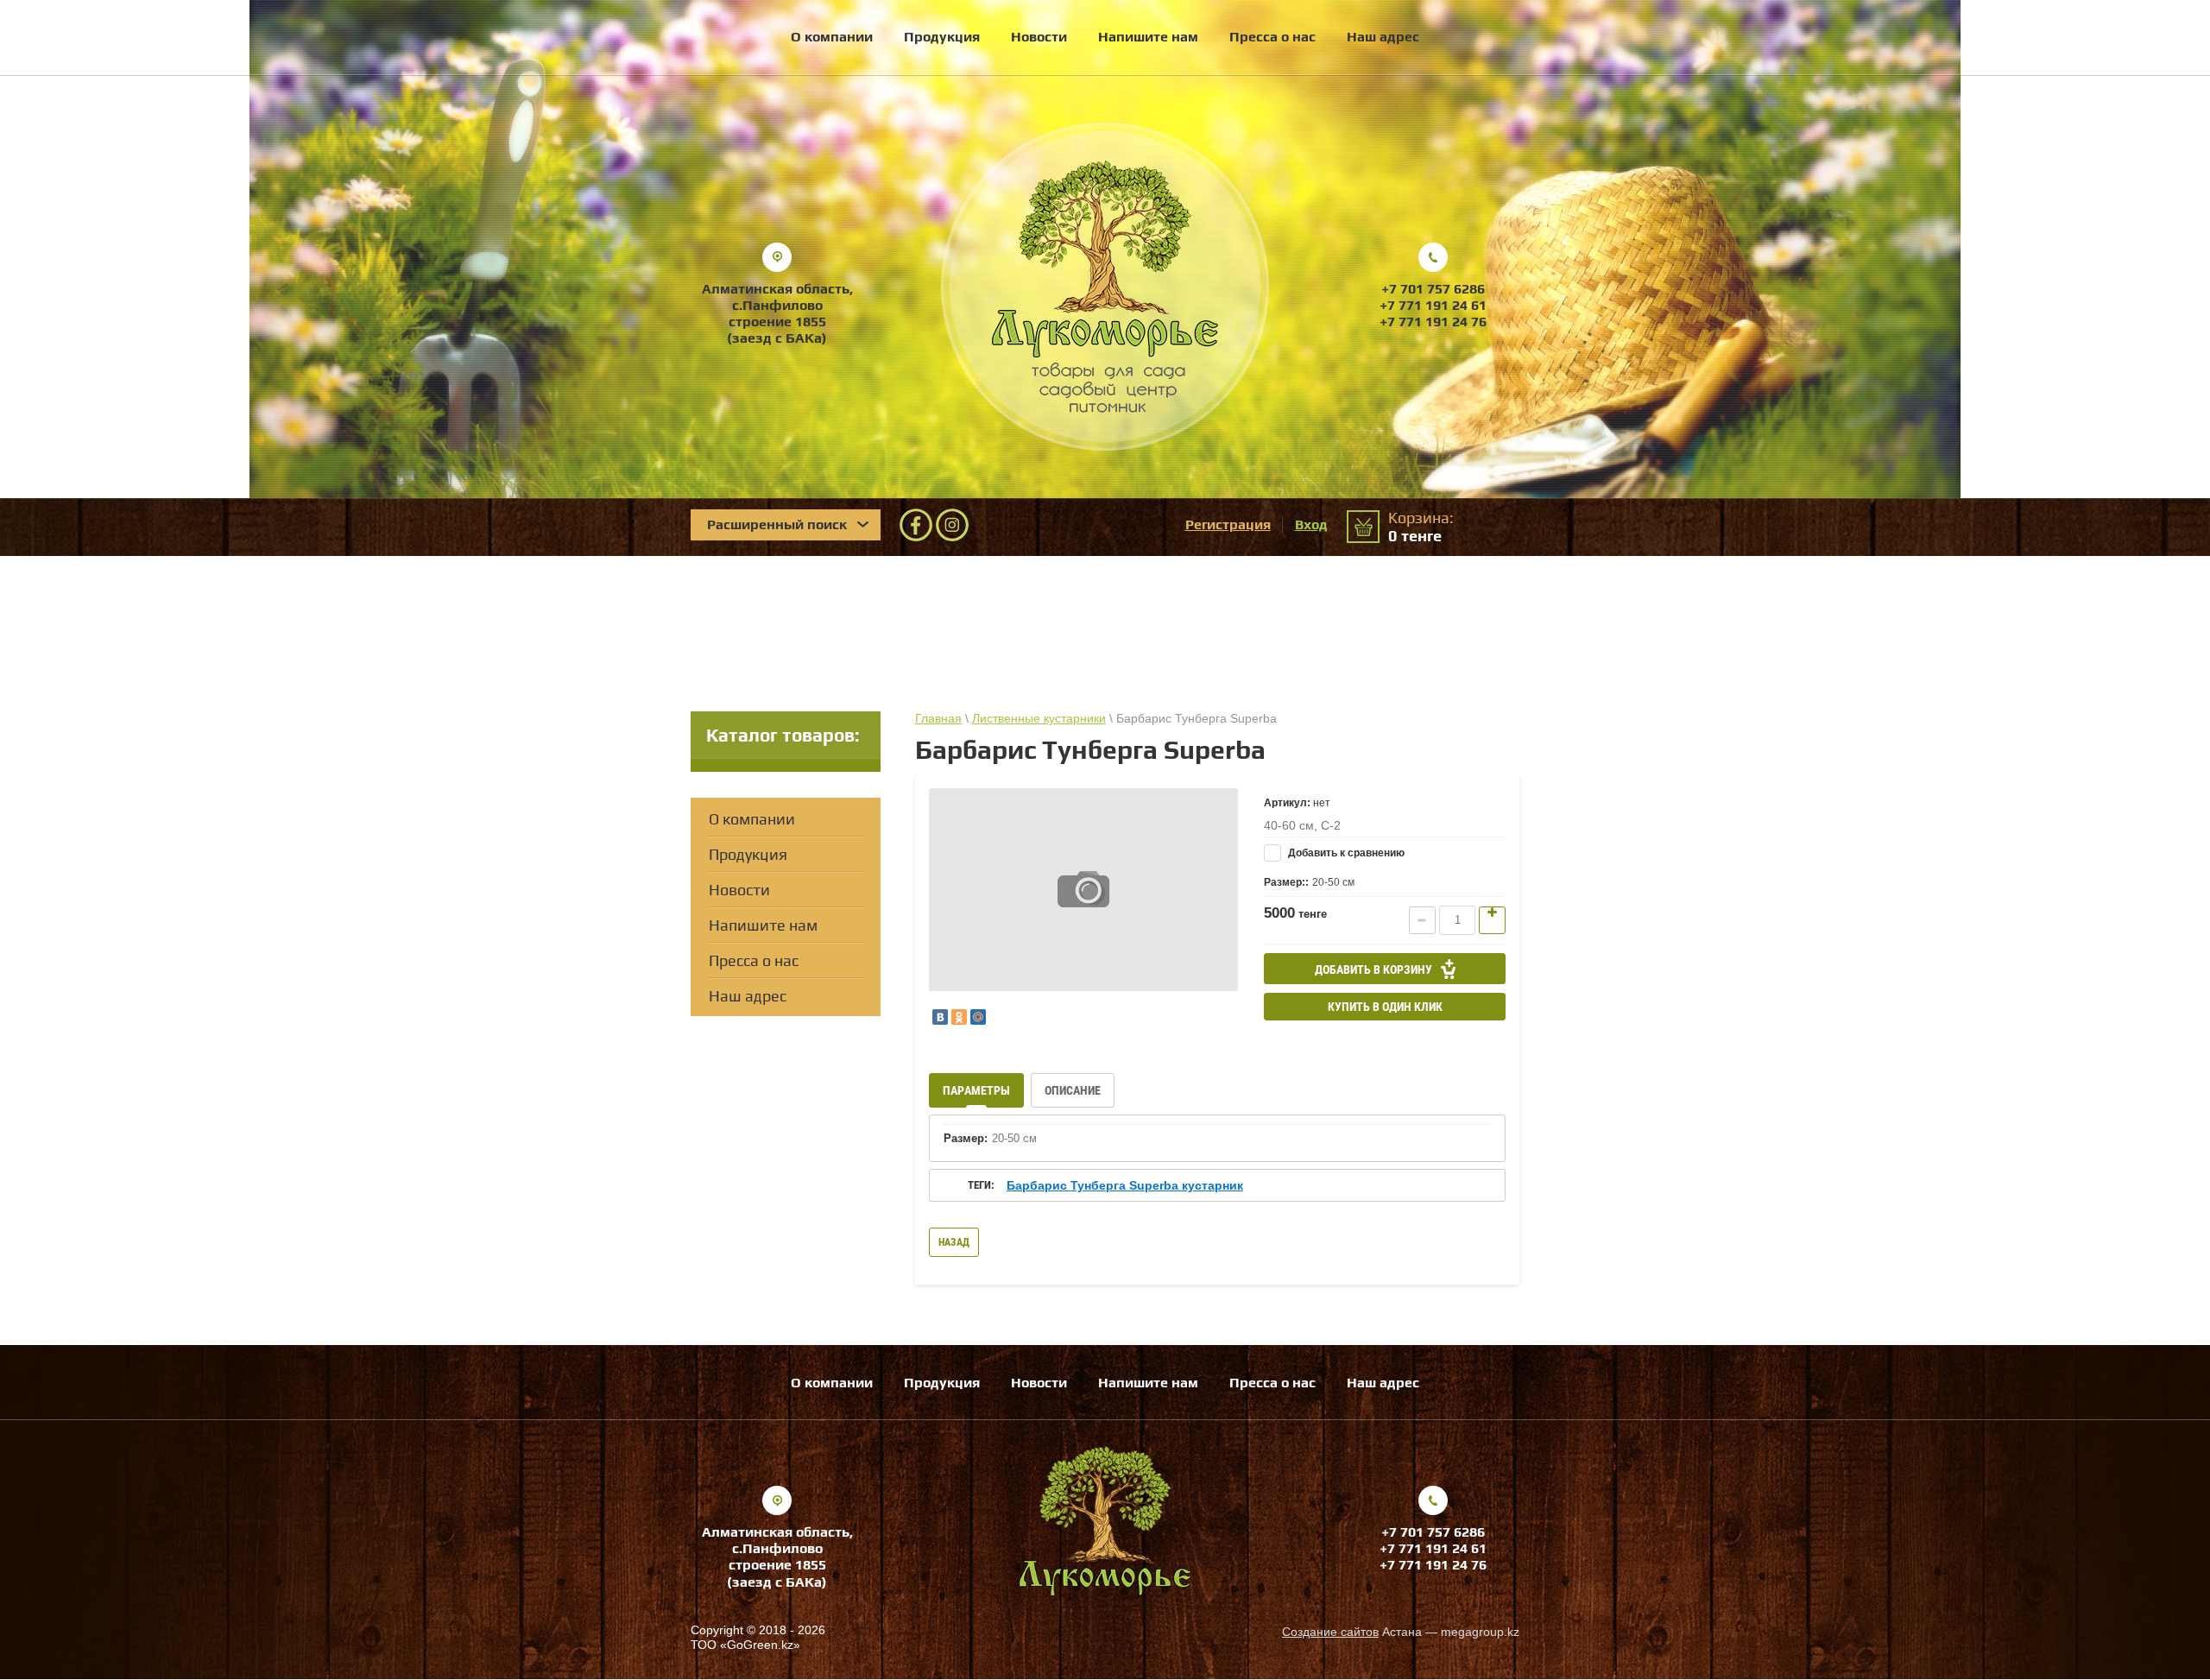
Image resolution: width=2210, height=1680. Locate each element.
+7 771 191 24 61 (1433, 305)
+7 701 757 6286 (1433, 289)
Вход (1311, 524)
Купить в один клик (1385, 1007)
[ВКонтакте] (940, 1017)
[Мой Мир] (978, 1017)
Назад (954, 1242)
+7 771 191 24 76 (1433, 322)
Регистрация (1228, 524)
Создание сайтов (1330, 1632)
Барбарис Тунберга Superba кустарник (1125, 1185)
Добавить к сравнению (1345, 853)
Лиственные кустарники (1039, 718)
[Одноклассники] (959, 1017)
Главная (938, 718)
